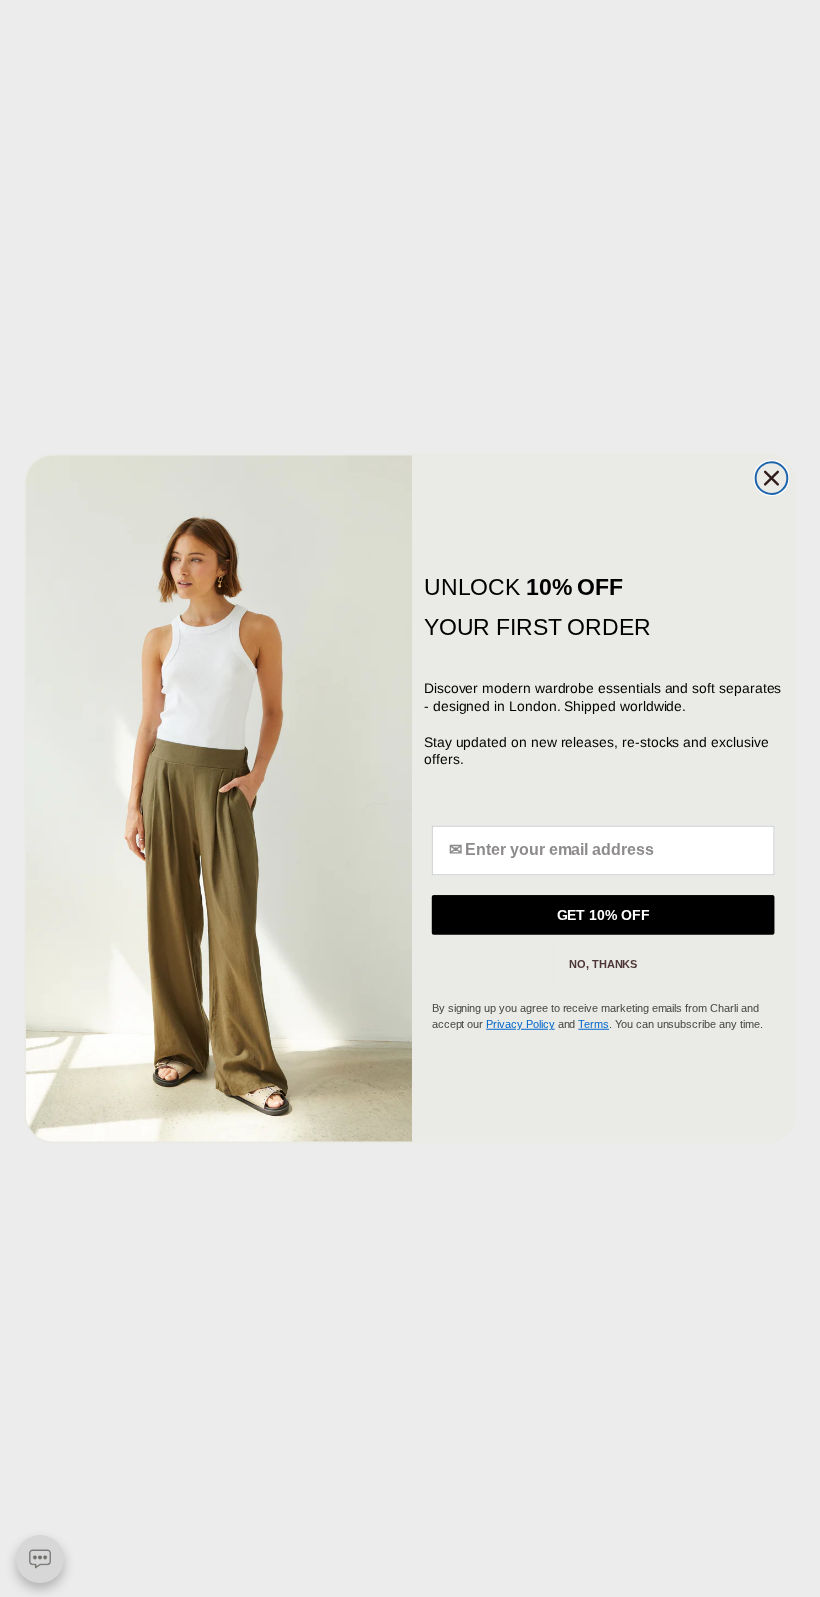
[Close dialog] (772, 478)
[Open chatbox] (40, 1559)
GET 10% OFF (603, 915)
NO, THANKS (603, 964)
